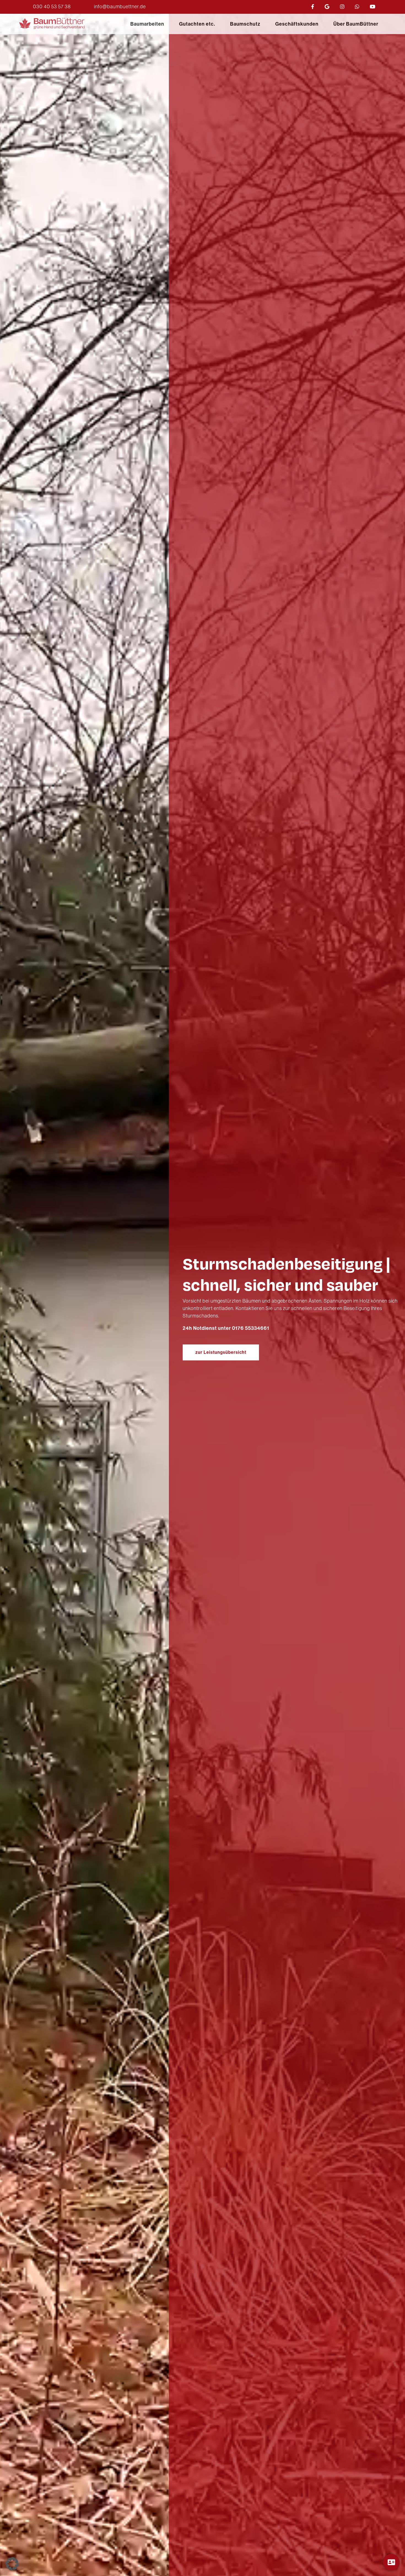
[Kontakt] (391, 2562)
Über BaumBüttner (356, 24)
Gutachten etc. (197, 24)
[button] (12, 2564)
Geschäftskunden (297, 24)
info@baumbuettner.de (120, 7)
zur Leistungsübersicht (221, 1352)
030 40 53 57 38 (52, 7)
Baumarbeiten (147, 24)
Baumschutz (245, 24)
